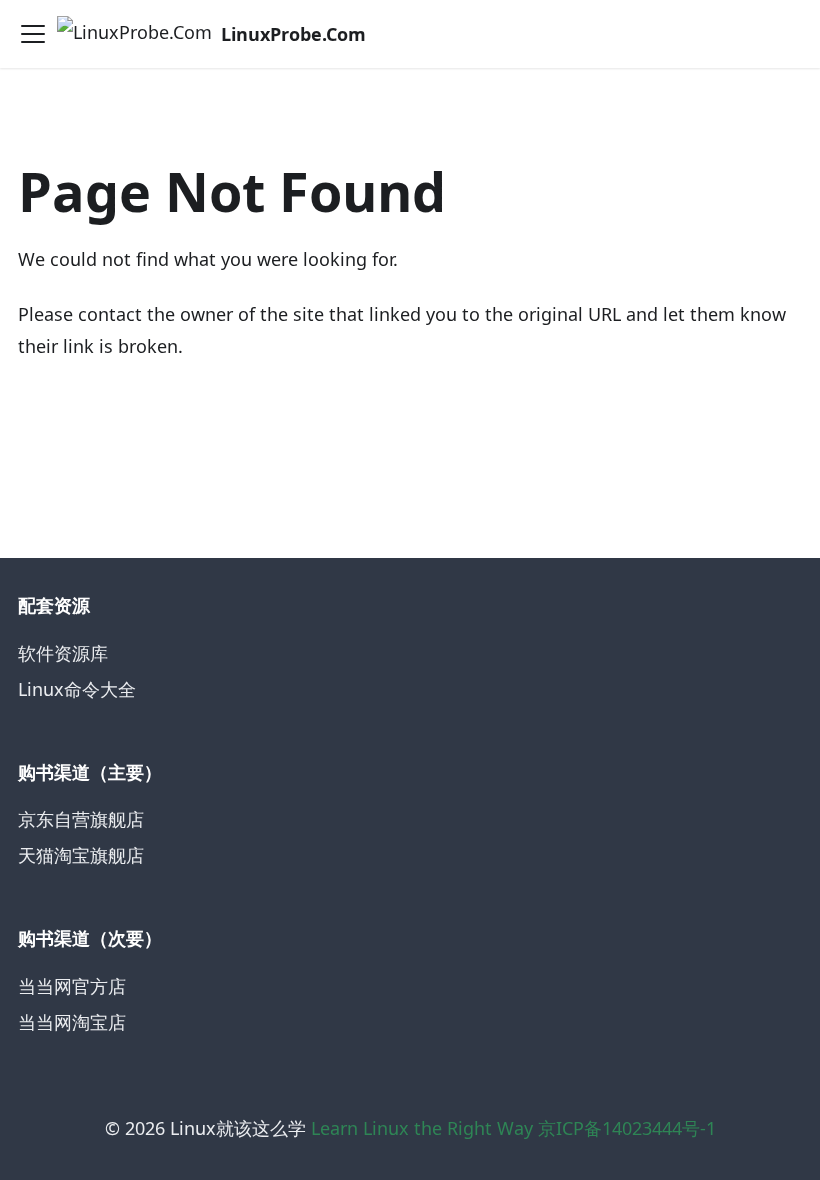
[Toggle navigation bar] (33, 34)
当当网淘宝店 (72, 1022)
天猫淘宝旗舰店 (81, 855)
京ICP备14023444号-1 (627, 1128)
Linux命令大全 (77, 689)
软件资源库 (63, 653)
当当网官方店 (72, 986)
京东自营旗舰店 (81, 819)
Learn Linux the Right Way (422, 1128)
